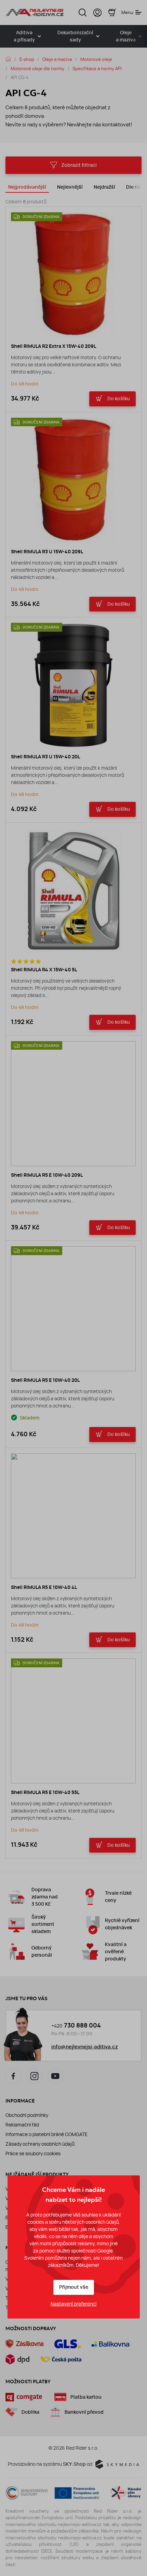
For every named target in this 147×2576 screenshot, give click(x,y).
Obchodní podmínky (27, 2115)
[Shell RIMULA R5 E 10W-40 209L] (73, 1104)
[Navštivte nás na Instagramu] (35, 2076)
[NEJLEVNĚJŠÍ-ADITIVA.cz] (35, 12)
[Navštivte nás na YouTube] (55, 2076)
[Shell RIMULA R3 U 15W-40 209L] (73, 480)
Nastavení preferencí (73, 2304)
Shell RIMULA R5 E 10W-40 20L (45, 1380)
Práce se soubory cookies (33, 2154)
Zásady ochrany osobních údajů (40, 2144)
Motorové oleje (96, 59)
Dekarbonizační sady (75, 36)
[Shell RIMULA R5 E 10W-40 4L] (73, 1516)
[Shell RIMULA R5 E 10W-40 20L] (73, 1309)
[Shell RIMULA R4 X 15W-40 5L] (73, 891)
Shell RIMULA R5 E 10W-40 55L (45, 1792)
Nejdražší (104, 187)
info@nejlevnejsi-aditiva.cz (85, 2047)
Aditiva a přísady (24, 36)
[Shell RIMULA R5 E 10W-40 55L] (73, 1721)
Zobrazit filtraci (79, 165)
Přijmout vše (74, 2287)
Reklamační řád (22, 2125)
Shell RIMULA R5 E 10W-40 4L (44, 1587)
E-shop (27, 59)
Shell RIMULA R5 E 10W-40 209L (47, 1175)
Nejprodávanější (27, 187)
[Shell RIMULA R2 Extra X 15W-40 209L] (73, 275)
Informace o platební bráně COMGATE (46, 2134)
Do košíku (119, 399)
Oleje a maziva (57, 59)
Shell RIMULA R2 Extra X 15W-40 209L (54, 346)
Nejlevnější (70, 187)
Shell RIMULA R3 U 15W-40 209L (47, 552)
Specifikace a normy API (97, 68)
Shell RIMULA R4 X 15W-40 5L (44, 970)
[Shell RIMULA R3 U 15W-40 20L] (73, 685)
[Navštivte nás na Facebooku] (13, 2076)
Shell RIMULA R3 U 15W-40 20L (45, 757)
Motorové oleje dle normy (37, 68)
